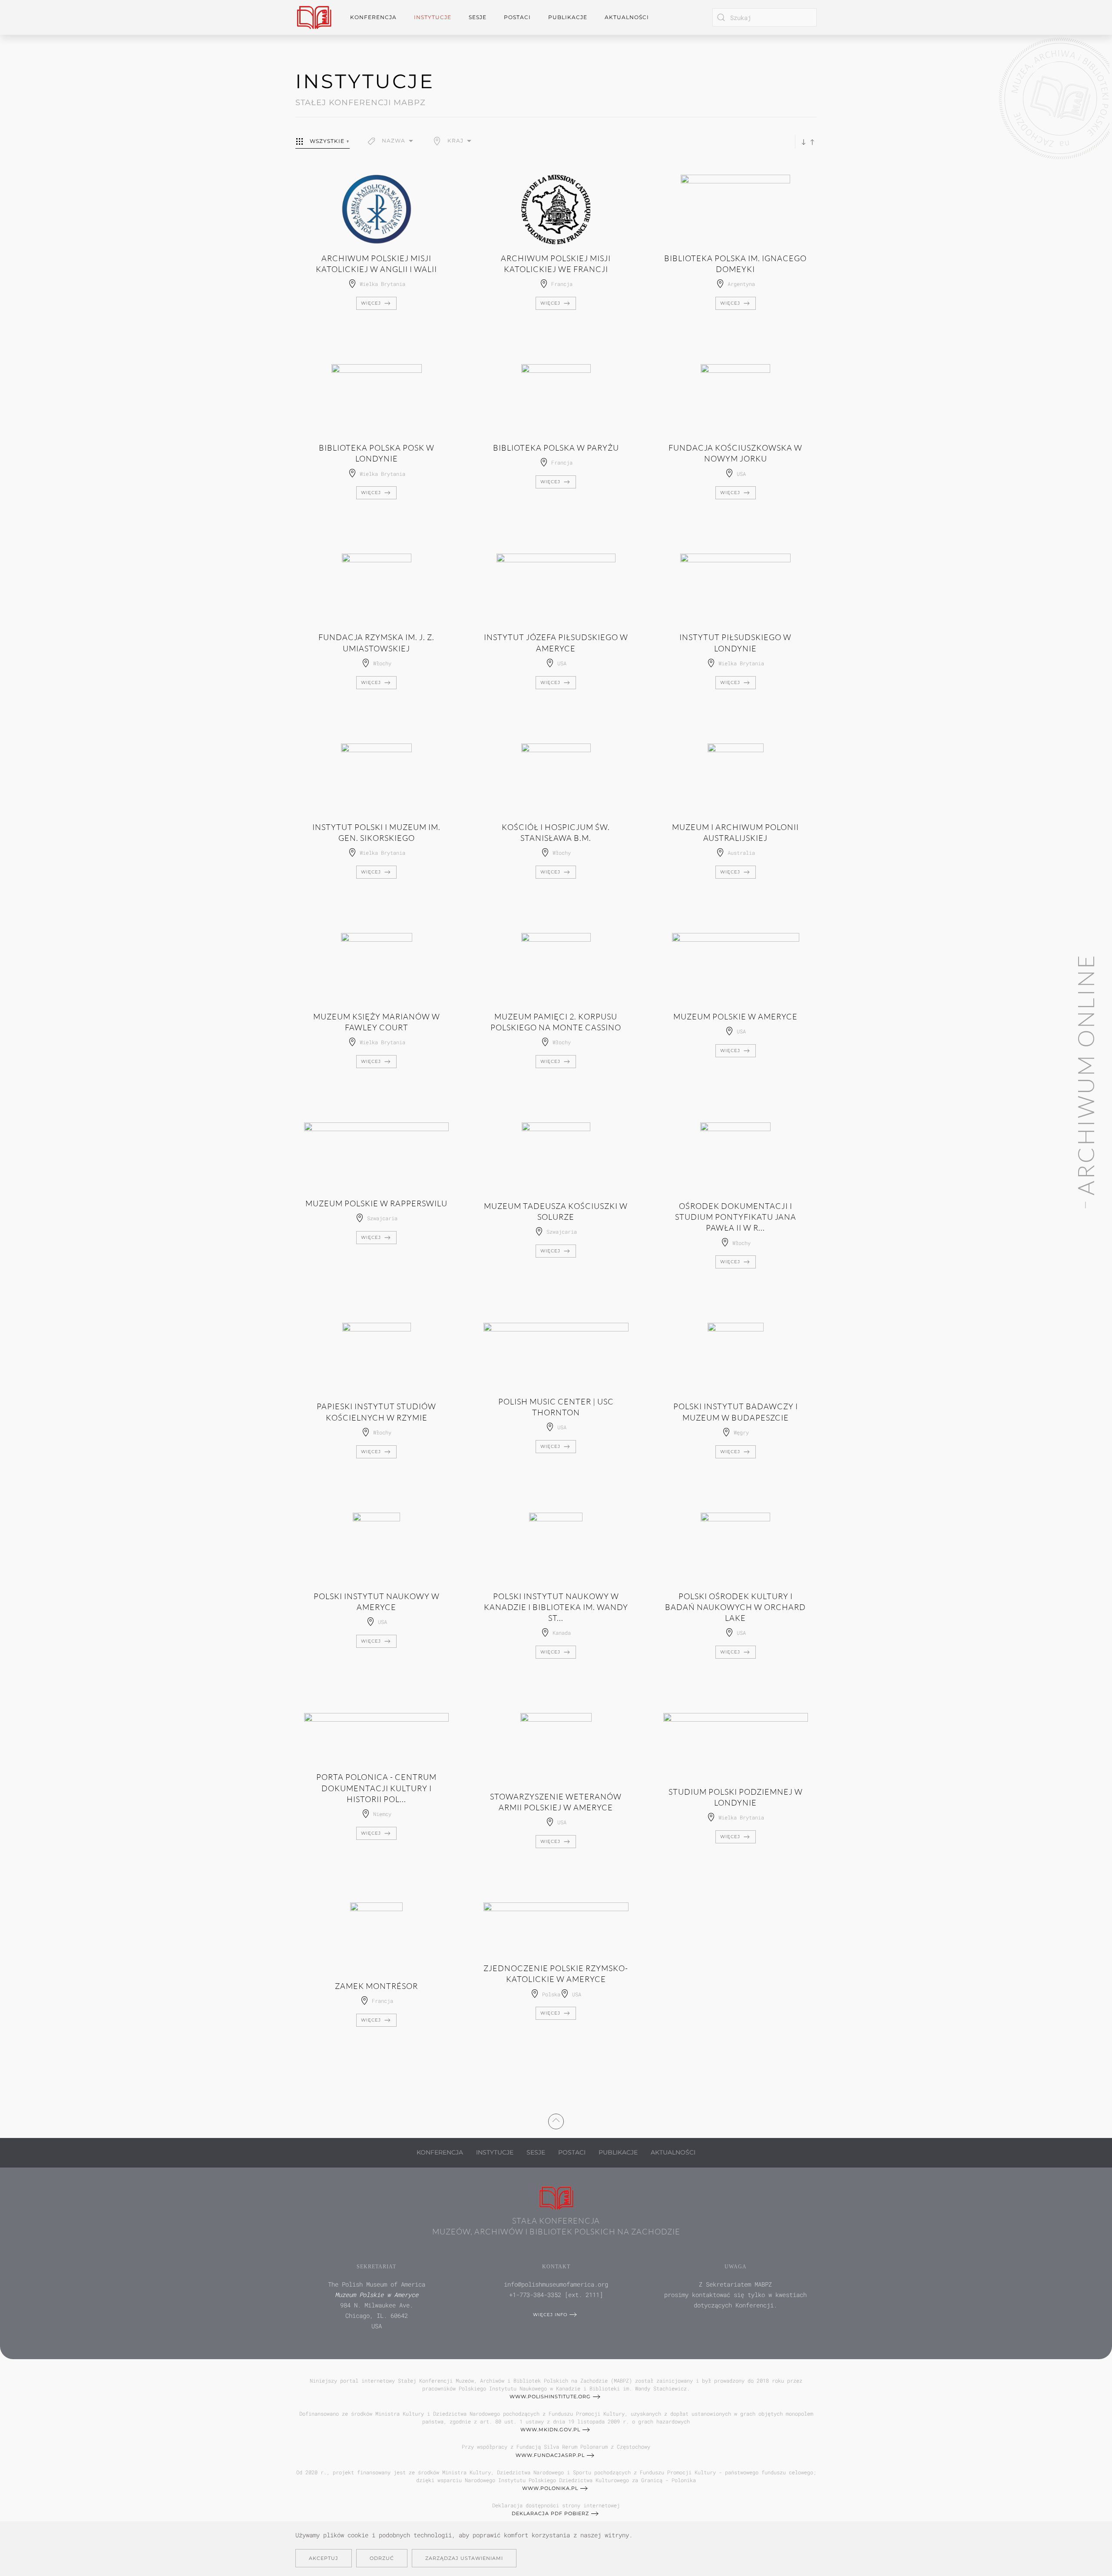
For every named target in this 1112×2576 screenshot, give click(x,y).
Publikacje (568, 17)
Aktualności (627, 17)
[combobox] (764, 17)
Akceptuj (324, 2558)
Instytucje (495, 2152)
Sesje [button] (478, 17)
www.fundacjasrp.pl (550, 2455)
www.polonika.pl (550, 2488)
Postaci (572, 2152)
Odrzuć (382, 2558)
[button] (391, 141)
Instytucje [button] (433, 17)
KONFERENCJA (440, 2152)
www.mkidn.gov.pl (550, 2430)
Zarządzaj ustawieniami (464, 2558)
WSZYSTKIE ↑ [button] (330, 141)
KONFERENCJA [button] (373, 17)
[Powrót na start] (314, 17)
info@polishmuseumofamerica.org (556, 2284)
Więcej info (550, 2315)
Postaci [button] (517, 17)
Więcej (371, 303)
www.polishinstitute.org (550, 2397)
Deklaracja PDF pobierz (550, 2513)
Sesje (536, 2152)
